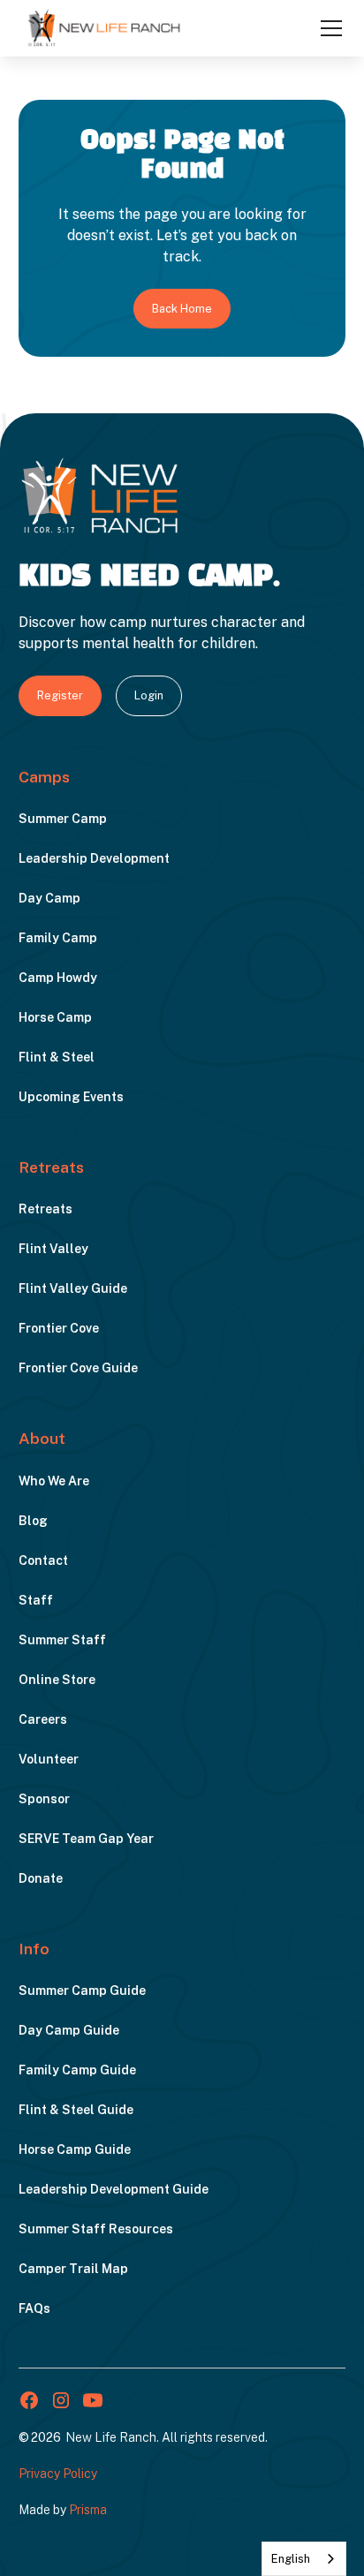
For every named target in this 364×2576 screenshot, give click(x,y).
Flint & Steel (57, 1057)
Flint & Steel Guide (76, 2110)
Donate (41, 1878)
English (291, 2559)
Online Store (57, 1680)
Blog (33, 1521)
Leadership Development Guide (114, 2189)
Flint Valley (53, 1249)
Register (60, 695)
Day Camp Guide (69, 2030)
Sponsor (44, 1799)
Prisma (88, 2510)
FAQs (34, 2308)
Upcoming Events (71, 1097)
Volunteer (49, 1759)
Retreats (45, 1209)
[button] (328, 28)
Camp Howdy (58, 978)
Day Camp (49, 898)
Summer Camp (63, 819)
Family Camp (58, 938)
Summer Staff (62, 1640)
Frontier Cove (59, 1328)
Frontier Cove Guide (78, 1368)
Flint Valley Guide (73, 1288)
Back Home (182, 309)
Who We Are (54, 1481)
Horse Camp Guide (75, 2149)
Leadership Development (94, 858)
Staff (36, 1600)
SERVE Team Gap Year (86, 1839)
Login (149, 695)
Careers (43, 1719)
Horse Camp (55, 1017)
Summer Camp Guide (82, 1991)
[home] (104, 27)
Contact (43, 1560)
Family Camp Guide (77, 2070)
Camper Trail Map (73, 2269)
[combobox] (304, 2559)
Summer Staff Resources (96, 2229)
